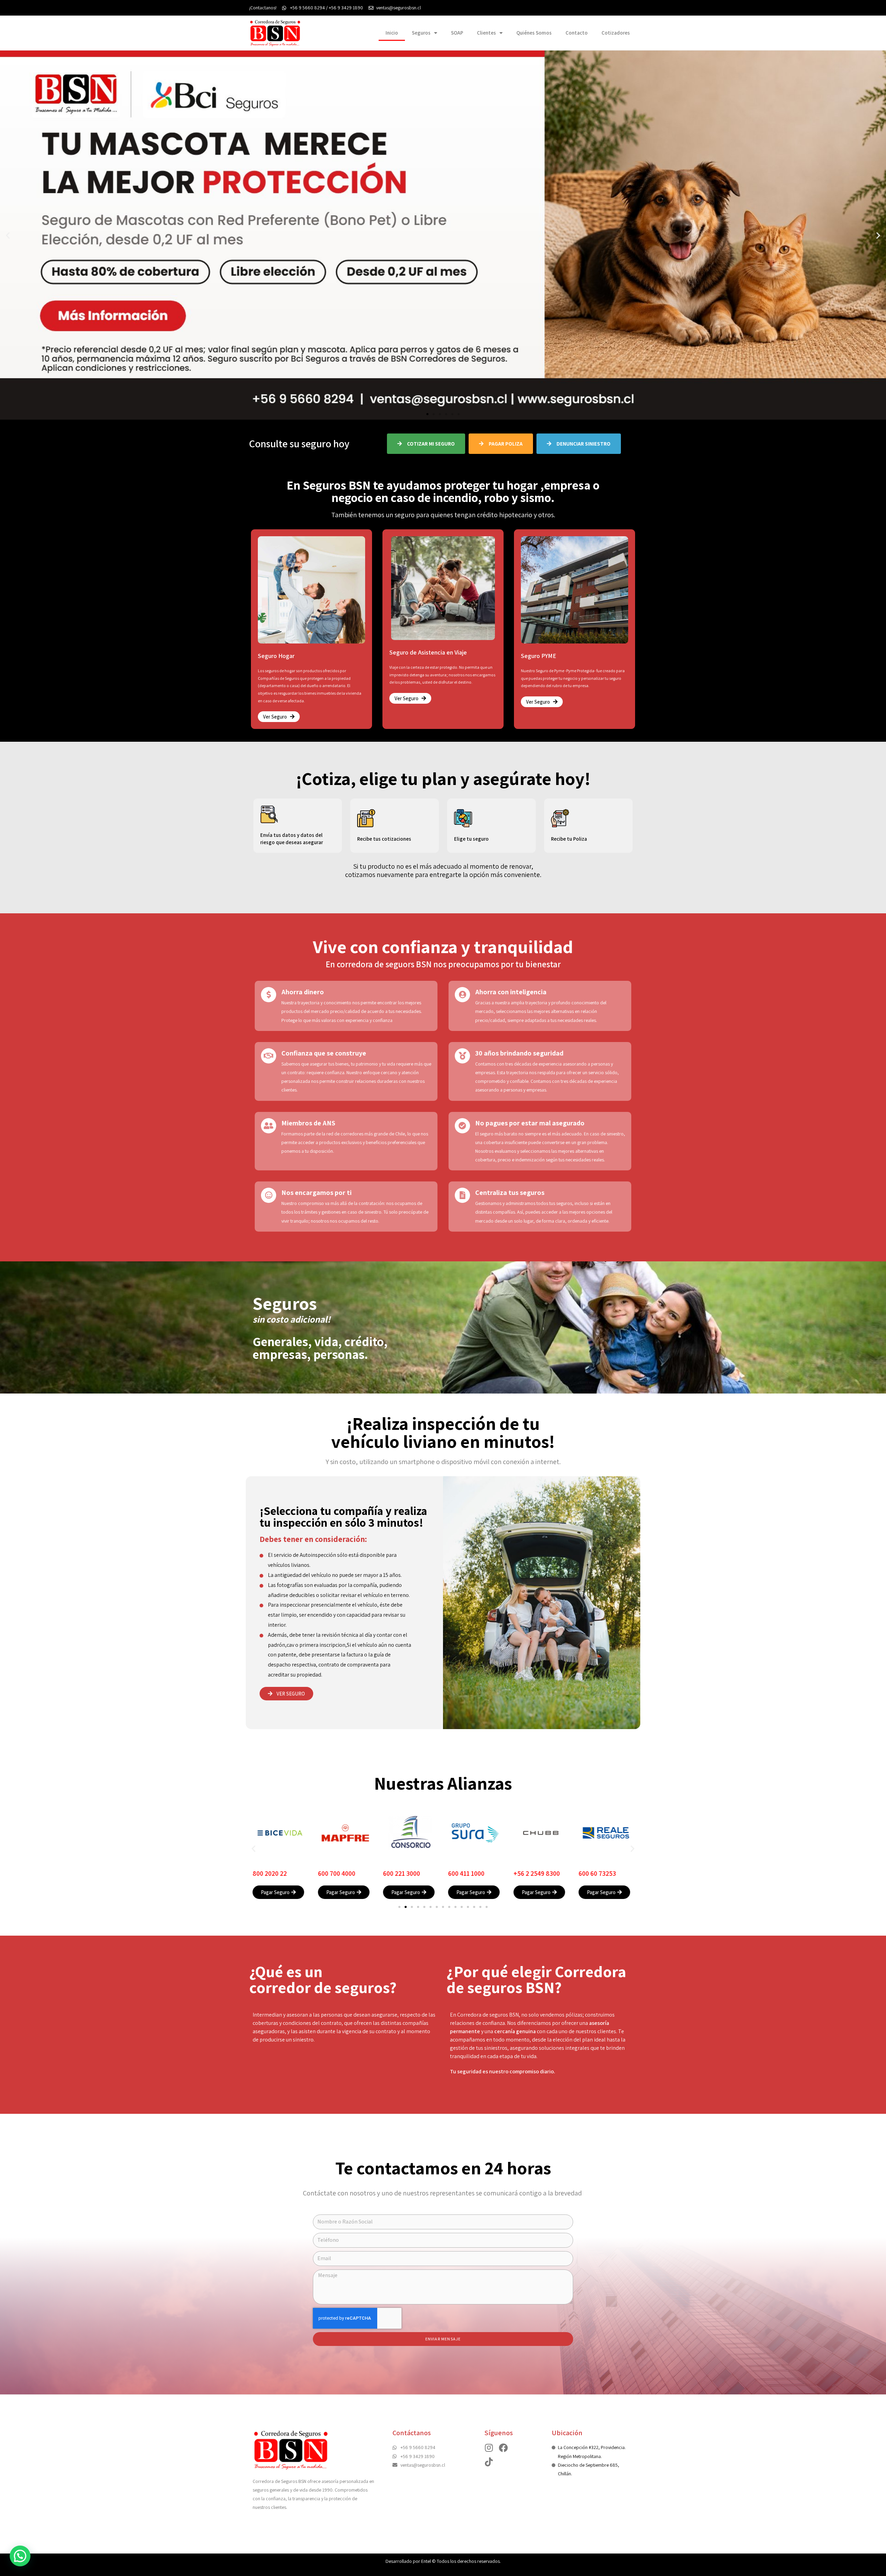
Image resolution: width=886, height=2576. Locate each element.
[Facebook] (503, 2448)
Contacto (577, 33)
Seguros (421, 33)
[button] (427, 414)
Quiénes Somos (534, 33)
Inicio (392, 33)
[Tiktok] (489, 2462)
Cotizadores (616, 33)
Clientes (486, 33)
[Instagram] (489, 2448)
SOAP (457, 33)
